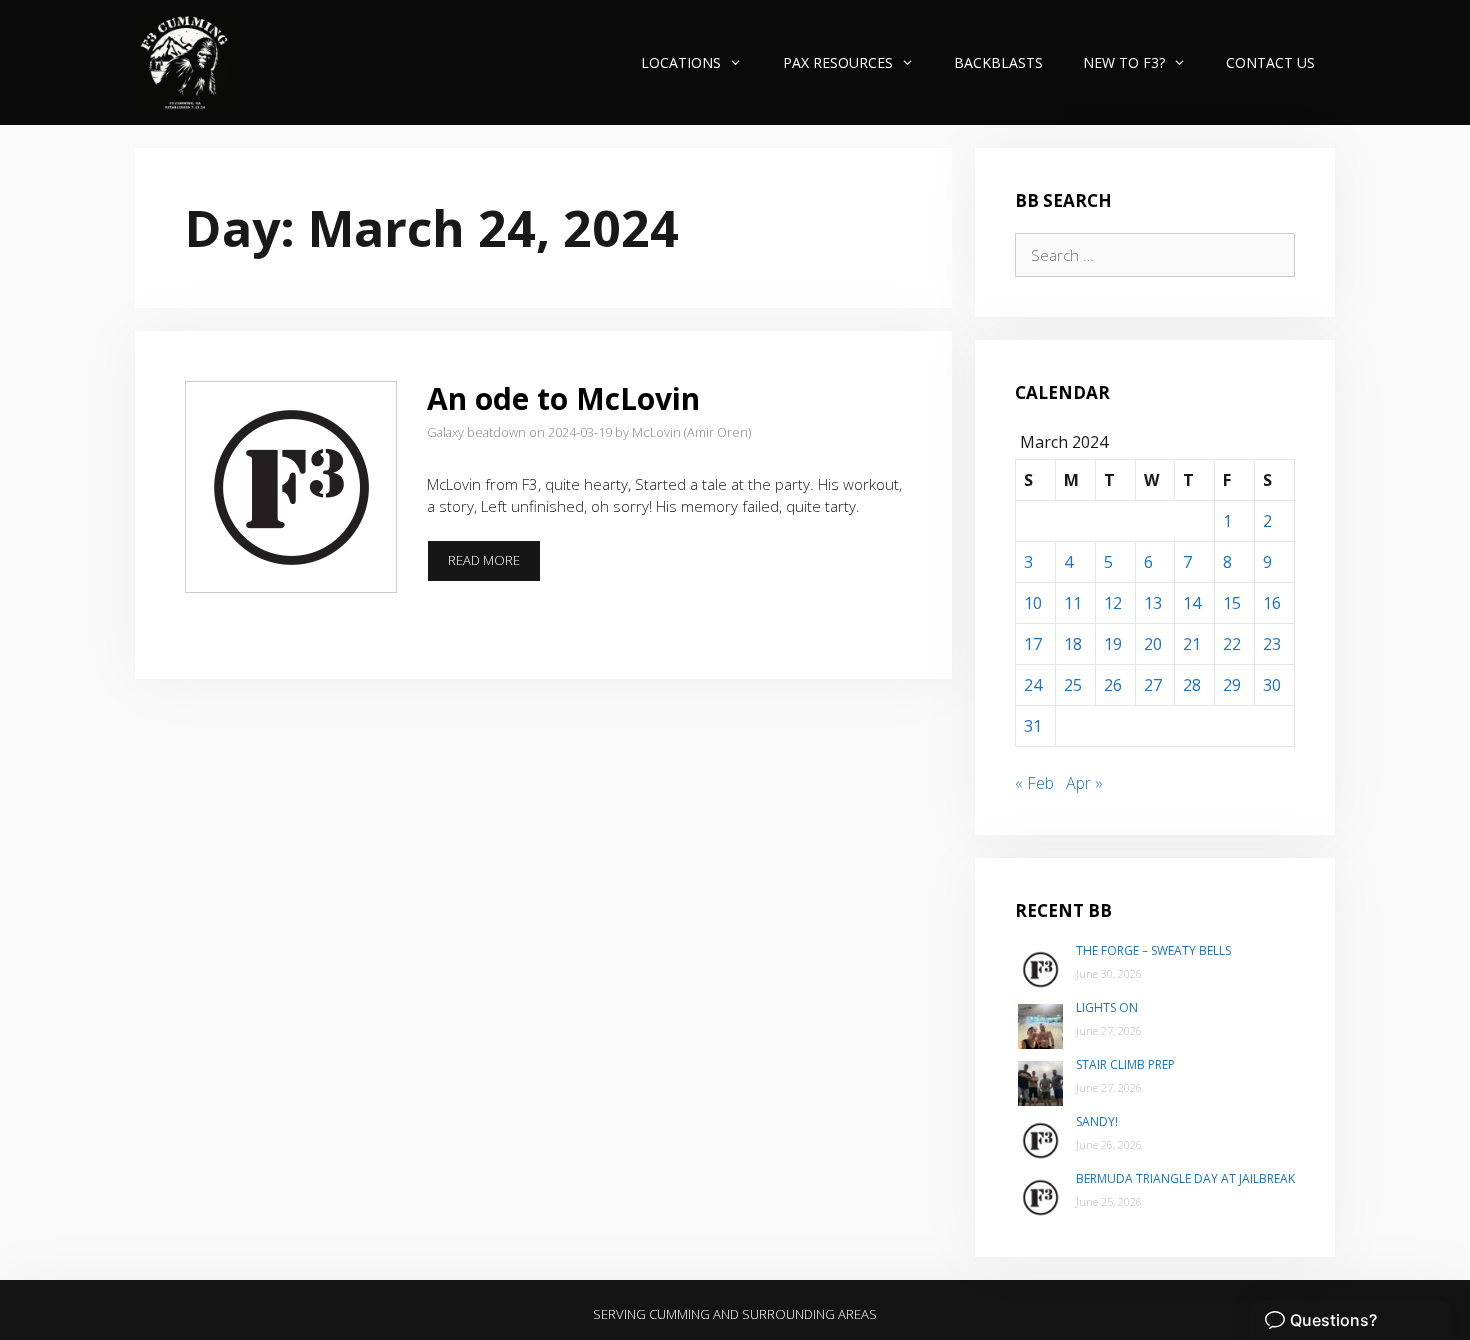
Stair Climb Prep (1125, 1064)
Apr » (1084, 783)
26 (1113, 685)
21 (1192, 644)
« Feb (1034, 783)
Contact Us (1270, 62)
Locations (681, 62)
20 (1153, 644)
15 (1232, 603)
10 (1033, 603)
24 (1033, 685)
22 (1232, 644)
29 (1232, 685)
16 (1272, 603)
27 (1153, 685)
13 (1153, 603)
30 (1272, 685)
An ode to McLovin (563, 398)
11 (1073, 603)
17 (1033, 644)
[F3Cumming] (187, 62)
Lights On (1107, 1007)
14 (1192, 603)
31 (1033, 726)
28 (1192, 685)
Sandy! (1097, 1121)
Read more (494, 566)
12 (1113, 603)
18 (1073, 644)
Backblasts (998, 62)
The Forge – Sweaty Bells (1153, 950)
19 (1113, 644)
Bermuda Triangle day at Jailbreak (1185, 1178)
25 (1073, 685)
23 (1272, 644)
